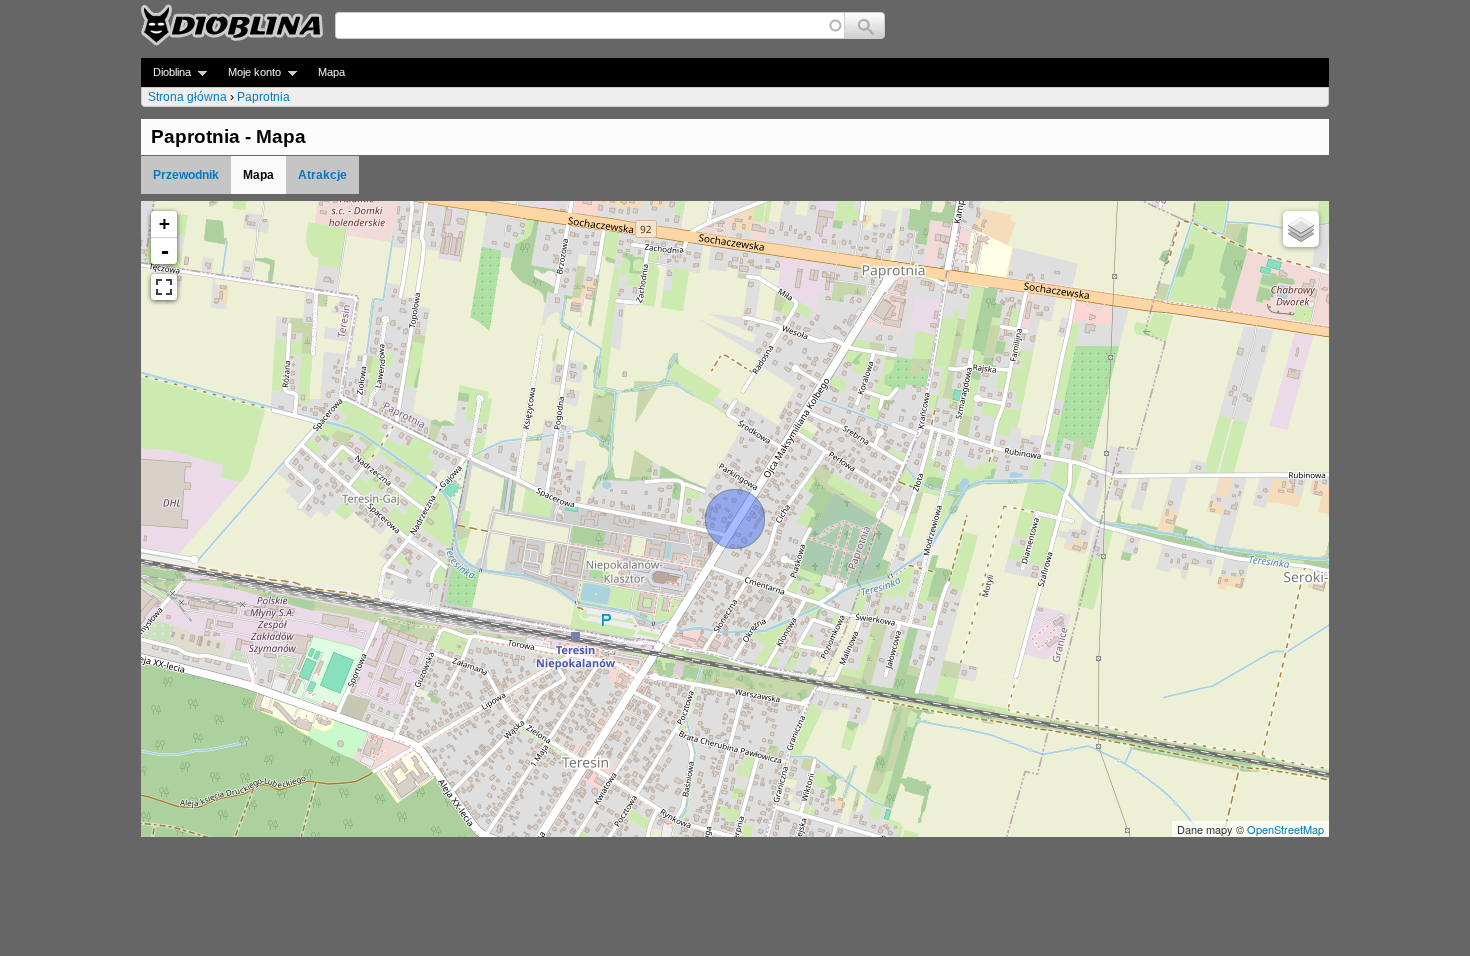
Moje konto (248, 72)
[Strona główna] (232, 25)
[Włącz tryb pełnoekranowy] (164, 287)
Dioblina (166, 72)
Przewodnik (186, 175)
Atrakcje (322, 175)
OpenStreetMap (1285, 829)
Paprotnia (263, 97)
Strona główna (187, 97)
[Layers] (1301, 229)
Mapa (331, 72)
